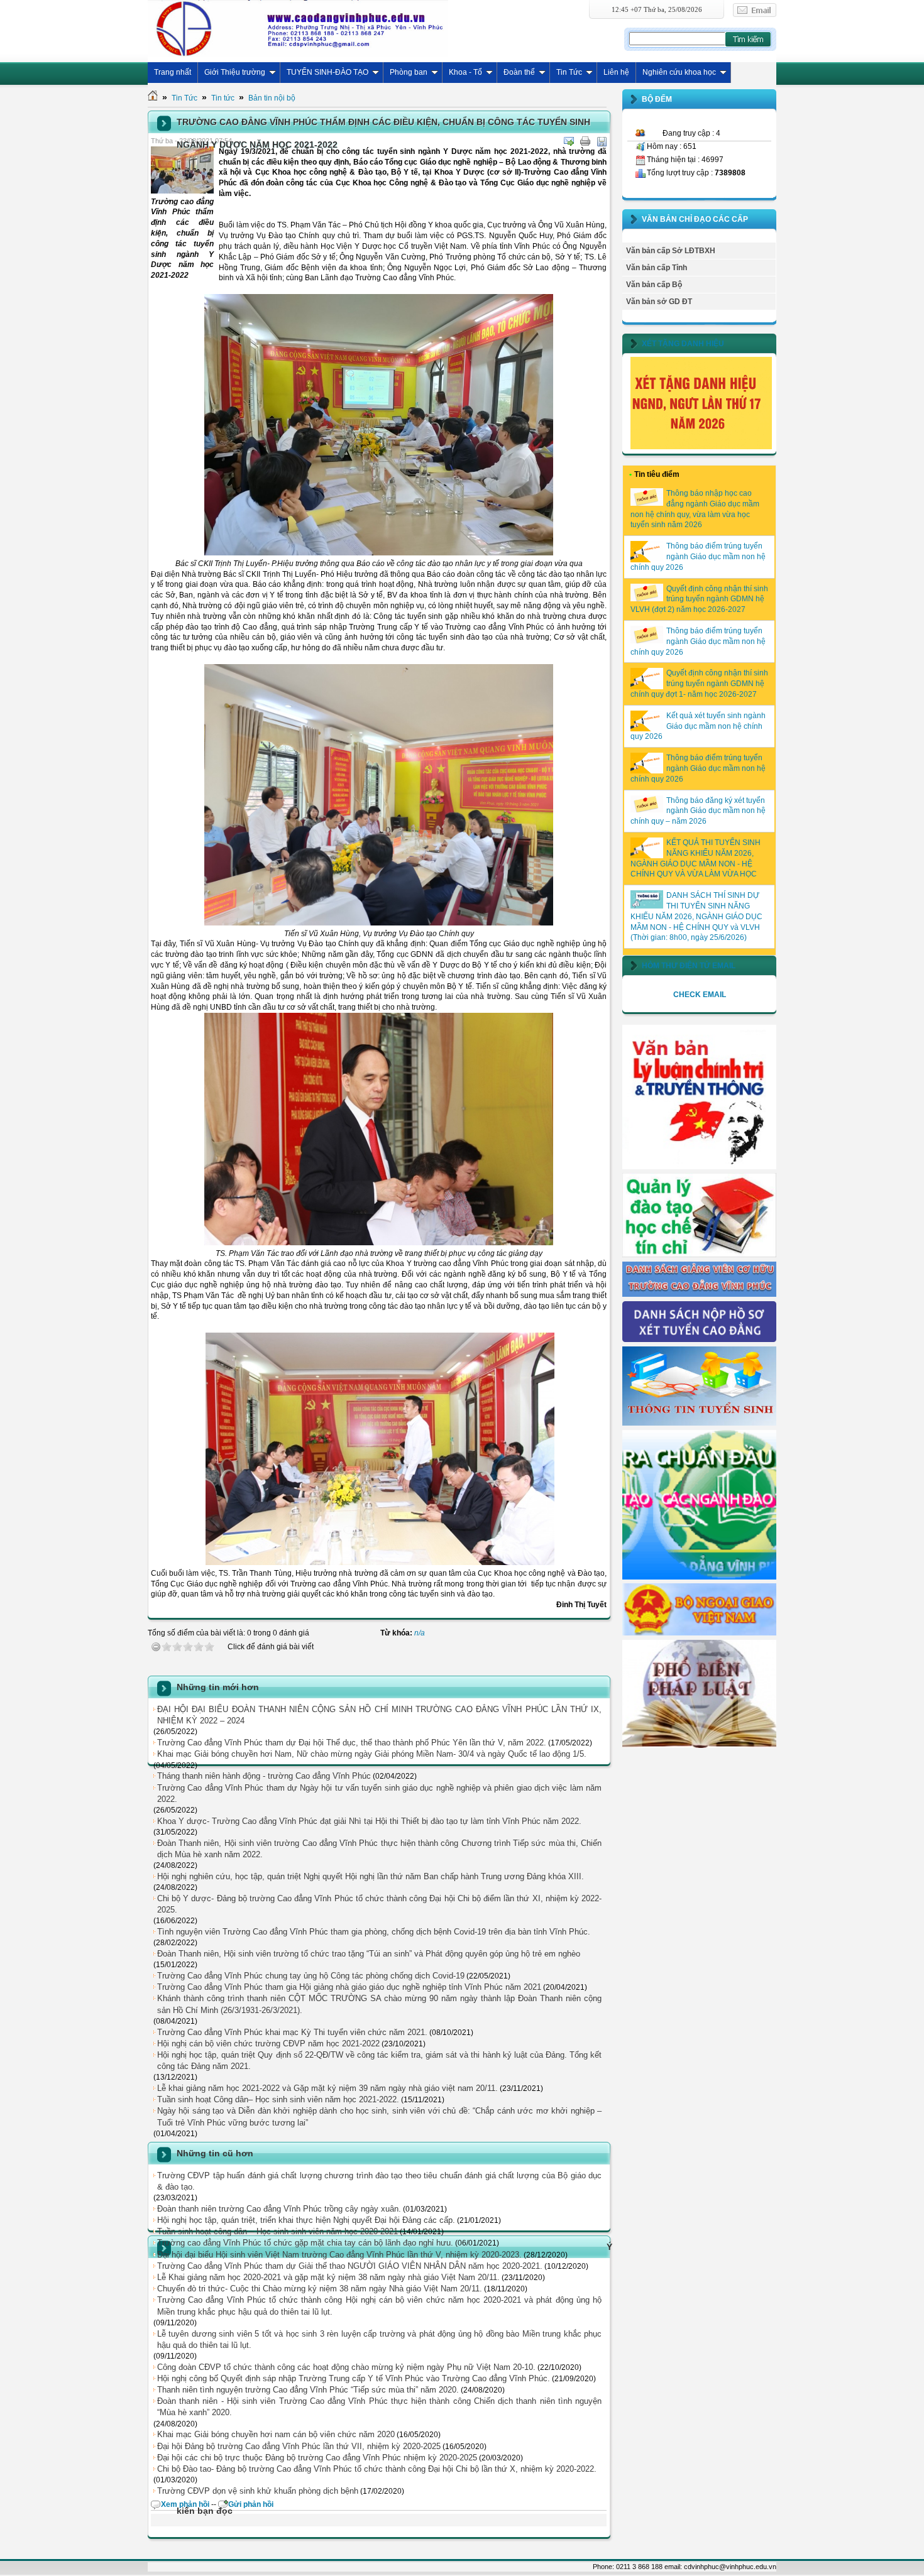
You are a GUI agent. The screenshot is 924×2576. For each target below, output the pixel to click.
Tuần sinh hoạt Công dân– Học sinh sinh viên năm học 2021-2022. (278, 2099)
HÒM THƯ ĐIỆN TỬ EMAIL (689, 966)
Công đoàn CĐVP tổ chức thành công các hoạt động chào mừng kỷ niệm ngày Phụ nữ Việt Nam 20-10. (346, 2367)
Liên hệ (616, 72)
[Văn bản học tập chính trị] (699, 1167)
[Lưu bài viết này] (602, 141)
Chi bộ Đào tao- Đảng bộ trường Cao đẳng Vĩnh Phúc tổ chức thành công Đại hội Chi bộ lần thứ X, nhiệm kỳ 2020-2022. (377, 2469)
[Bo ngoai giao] (699, 1633)
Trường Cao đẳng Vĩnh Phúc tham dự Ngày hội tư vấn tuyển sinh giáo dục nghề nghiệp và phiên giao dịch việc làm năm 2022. (379, 1793)
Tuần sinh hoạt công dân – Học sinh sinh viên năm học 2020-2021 (278, 2231)
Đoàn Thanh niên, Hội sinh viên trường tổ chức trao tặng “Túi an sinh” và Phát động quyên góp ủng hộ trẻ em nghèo (369, 1954)
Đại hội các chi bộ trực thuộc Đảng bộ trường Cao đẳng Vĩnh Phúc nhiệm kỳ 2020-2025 (317, 2458)
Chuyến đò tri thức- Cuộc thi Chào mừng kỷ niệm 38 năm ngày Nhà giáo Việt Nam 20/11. (320, 2289)
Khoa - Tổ (465, 72)
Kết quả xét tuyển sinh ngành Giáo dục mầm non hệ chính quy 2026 (698, 726)
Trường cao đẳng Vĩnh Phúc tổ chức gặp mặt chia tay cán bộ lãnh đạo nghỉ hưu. (305, 2243)
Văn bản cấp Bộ (654, 285)
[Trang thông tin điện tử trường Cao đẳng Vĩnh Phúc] (298, 28)
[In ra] (585, 141)
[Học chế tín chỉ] (699, 1255)
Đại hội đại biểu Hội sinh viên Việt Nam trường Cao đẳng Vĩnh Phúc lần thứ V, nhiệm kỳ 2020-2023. (339, 2255)
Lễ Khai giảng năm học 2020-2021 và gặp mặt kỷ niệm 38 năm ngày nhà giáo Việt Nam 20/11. (328, 2277)
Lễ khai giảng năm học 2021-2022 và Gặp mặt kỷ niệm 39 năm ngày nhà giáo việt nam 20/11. (327, 2088)
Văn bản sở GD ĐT (659, 302)
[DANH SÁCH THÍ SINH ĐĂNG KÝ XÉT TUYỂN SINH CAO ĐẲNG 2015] (699, 1340)
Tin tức (223, 98)
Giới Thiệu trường (235, 72)
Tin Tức (569, 72)
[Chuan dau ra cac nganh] (699, 1577)
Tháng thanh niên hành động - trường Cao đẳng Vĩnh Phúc (264, 1776)
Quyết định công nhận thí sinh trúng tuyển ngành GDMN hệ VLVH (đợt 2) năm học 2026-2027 (699, 599)
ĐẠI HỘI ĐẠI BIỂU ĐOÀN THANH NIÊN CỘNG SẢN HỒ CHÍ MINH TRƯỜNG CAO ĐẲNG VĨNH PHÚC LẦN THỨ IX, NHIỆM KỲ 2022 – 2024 (379, 1715)
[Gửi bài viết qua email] (569, 141)
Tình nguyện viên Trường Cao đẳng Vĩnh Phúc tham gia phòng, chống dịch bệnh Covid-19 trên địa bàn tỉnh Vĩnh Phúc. (374, 1932)
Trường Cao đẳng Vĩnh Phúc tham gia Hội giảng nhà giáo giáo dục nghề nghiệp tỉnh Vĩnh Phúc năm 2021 (349, 1987)
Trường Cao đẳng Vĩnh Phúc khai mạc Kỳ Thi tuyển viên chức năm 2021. (292, 2032)
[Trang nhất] (153, 98)
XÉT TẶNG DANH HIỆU (683, 344)
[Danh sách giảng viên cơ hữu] (699, 1294)
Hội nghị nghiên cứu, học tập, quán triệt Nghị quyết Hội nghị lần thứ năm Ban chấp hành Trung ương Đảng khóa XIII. (371, 1876)
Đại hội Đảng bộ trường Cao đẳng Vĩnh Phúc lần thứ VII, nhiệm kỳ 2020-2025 (299, 2446)
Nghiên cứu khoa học (679, 72)
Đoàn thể (519, 72)
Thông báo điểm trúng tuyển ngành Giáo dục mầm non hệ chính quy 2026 (698, 557)
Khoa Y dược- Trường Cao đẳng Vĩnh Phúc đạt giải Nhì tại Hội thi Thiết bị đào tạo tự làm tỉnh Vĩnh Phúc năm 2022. (369, 1821)
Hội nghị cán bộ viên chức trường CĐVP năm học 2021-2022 (268, 2044)
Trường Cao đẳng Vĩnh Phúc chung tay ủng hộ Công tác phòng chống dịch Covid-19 (311, 1976)
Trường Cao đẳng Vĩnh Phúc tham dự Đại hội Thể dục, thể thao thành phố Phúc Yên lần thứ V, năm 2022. (352, 1743)
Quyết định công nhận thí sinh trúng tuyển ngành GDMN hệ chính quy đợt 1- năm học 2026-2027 (699, 684)
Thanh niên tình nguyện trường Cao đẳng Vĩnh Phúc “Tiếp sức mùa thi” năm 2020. (308, 2390)
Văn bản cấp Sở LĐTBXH (671, 251)
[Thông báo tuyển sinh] (699, 1423)
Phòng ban (409, 72)
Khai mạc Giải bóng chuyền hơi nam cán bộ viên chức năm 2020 (276, 2434)
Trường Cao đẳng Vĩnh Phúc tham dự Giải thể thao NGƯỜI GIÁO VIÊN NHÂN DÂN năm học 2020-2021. (350, 2266)
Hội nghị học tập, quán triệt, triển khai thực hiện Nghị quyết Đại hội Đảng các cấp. (306, 2220)
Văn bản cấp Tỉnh (657, 268)
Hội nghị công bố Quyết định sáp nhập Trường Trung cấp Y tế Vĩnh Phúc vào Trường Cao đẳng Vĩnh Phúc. (354, 2378)
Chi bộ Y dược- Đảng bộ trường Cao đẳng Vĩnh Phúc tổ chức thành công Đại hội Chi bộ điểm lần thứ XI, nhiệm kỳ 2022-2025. (379, 1904)
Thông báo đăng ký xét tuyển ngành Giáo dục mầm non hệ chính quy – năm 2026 (698, 811)
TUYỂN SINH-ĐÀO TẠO (327, 72)
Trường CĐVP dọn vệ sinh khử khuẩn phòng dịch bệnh (258, 2491)
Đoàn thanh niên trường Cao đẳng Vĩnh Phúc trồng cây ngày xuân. (279, 2209)
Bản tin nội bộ (272, 98)
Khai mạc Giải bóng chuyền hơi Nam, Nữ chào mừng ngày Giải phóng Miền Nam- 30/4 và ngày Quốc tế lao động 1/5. (372, 1754)
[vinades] (699, 1745)
